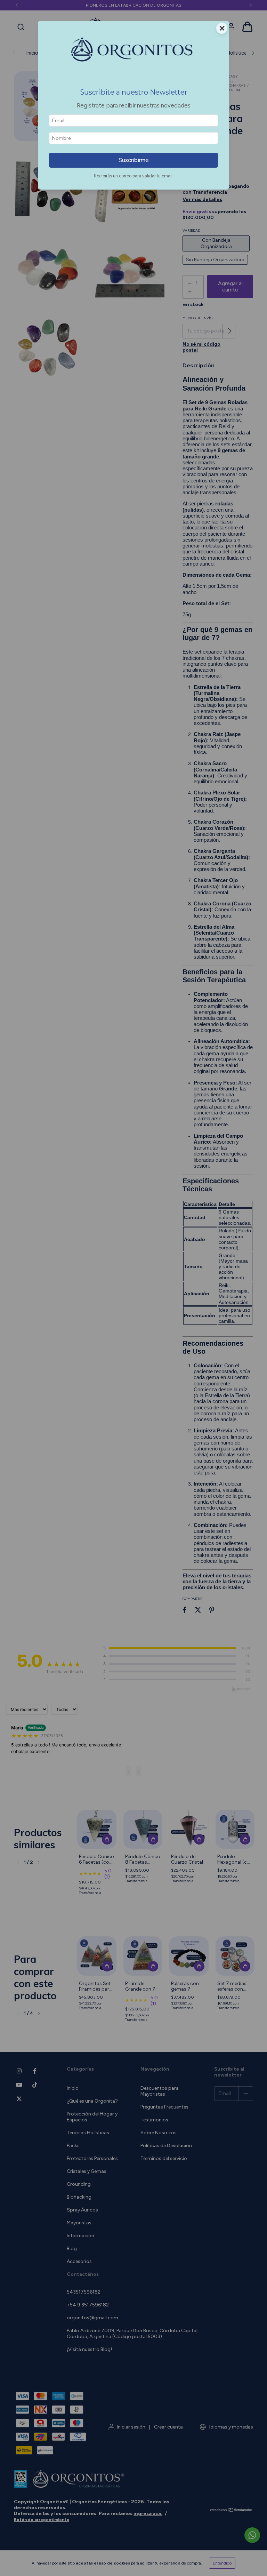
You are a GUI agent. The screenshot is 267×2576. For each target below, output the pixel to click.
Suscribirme (133, 160)
